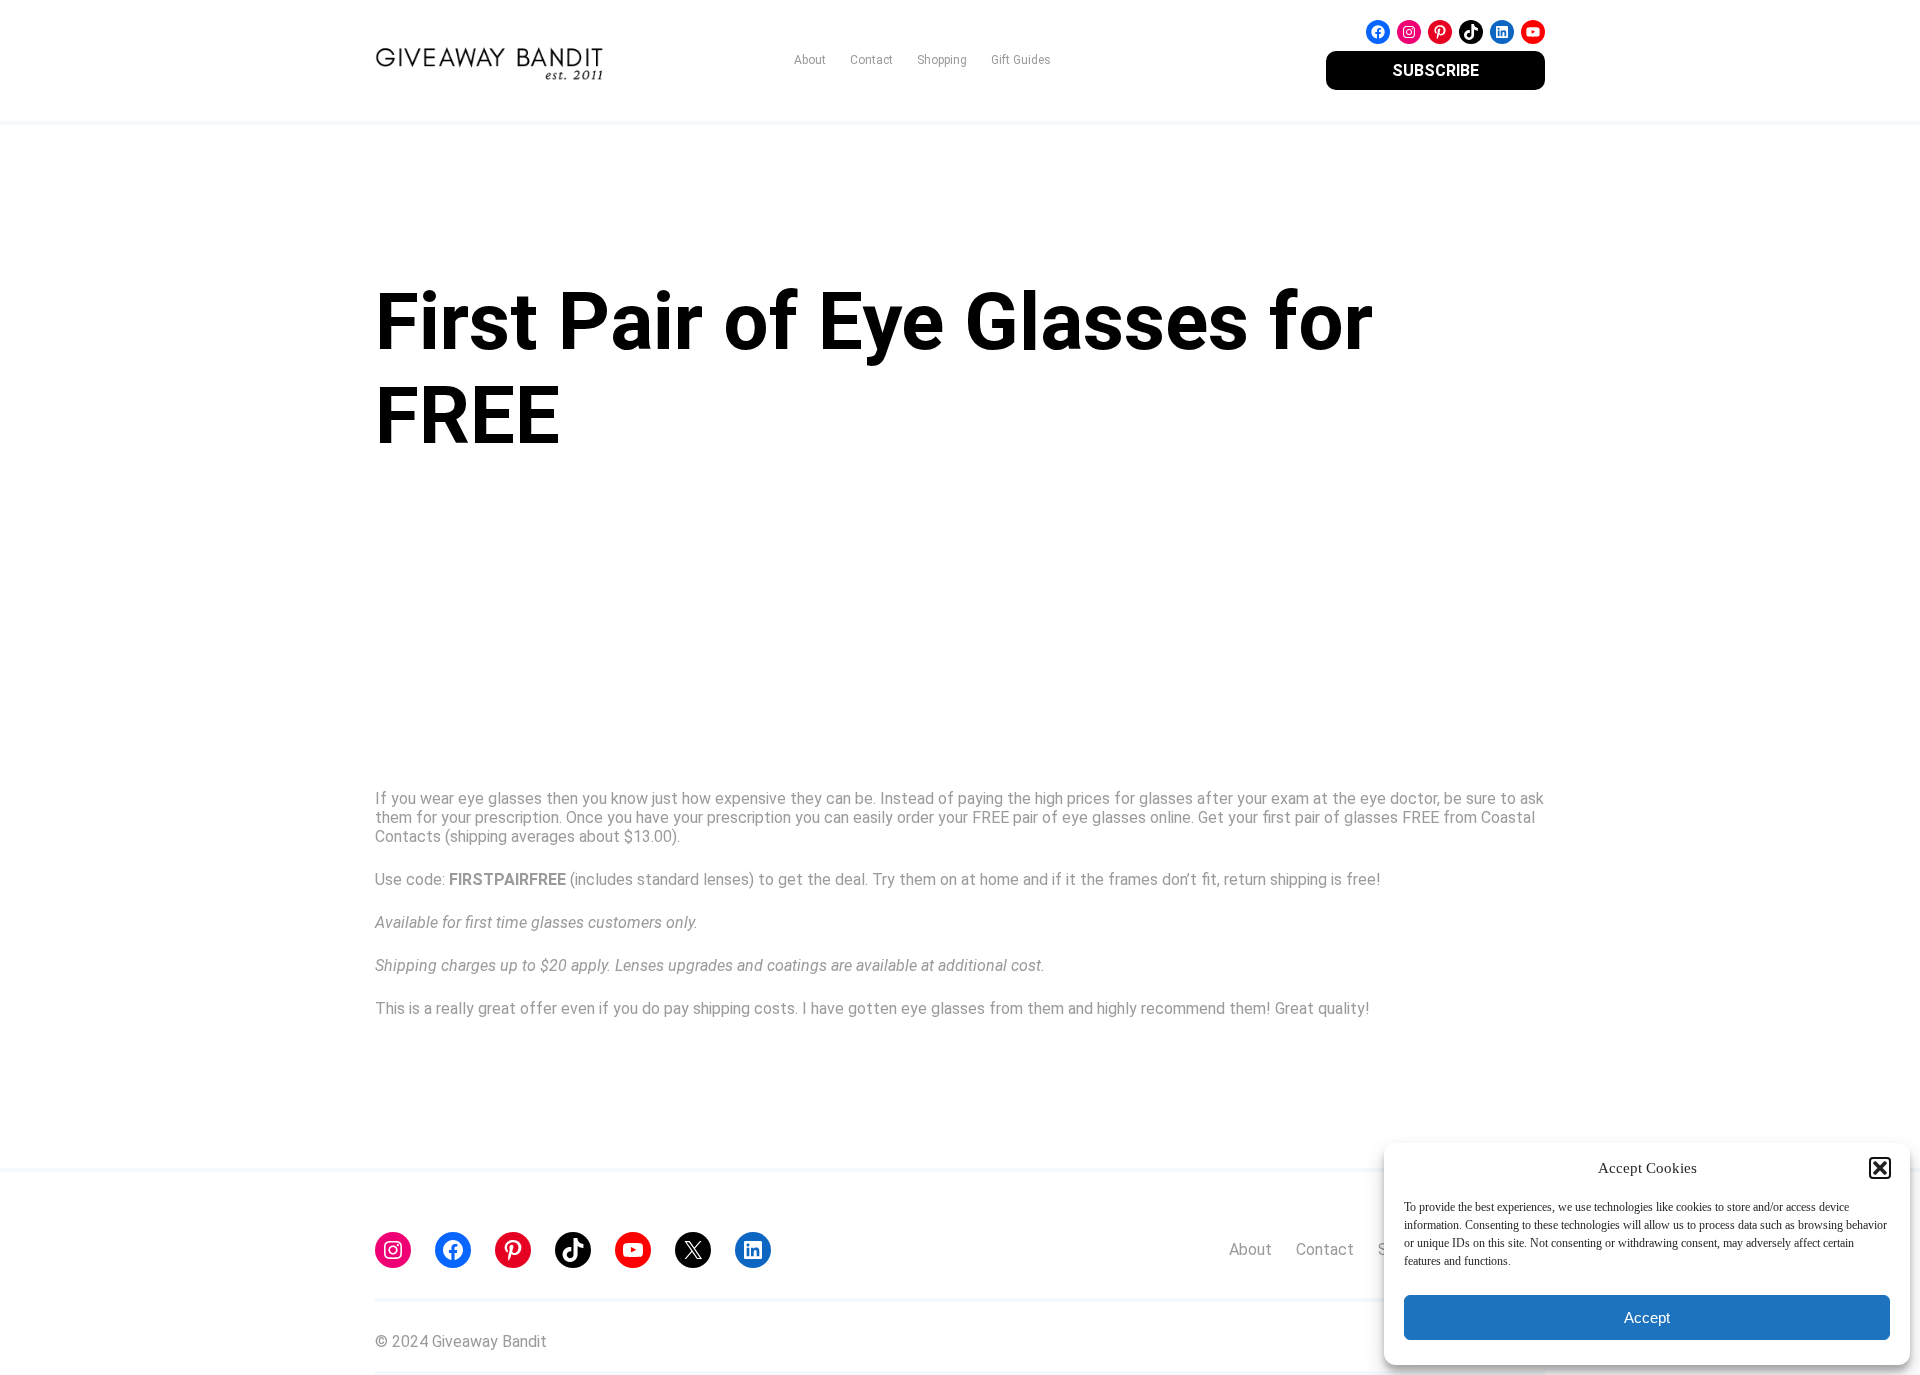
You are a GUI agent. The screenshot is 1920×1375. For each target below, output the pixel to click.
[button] (1880, 1168)
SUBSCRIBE (1435, 70)
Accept (1647, 1317)
